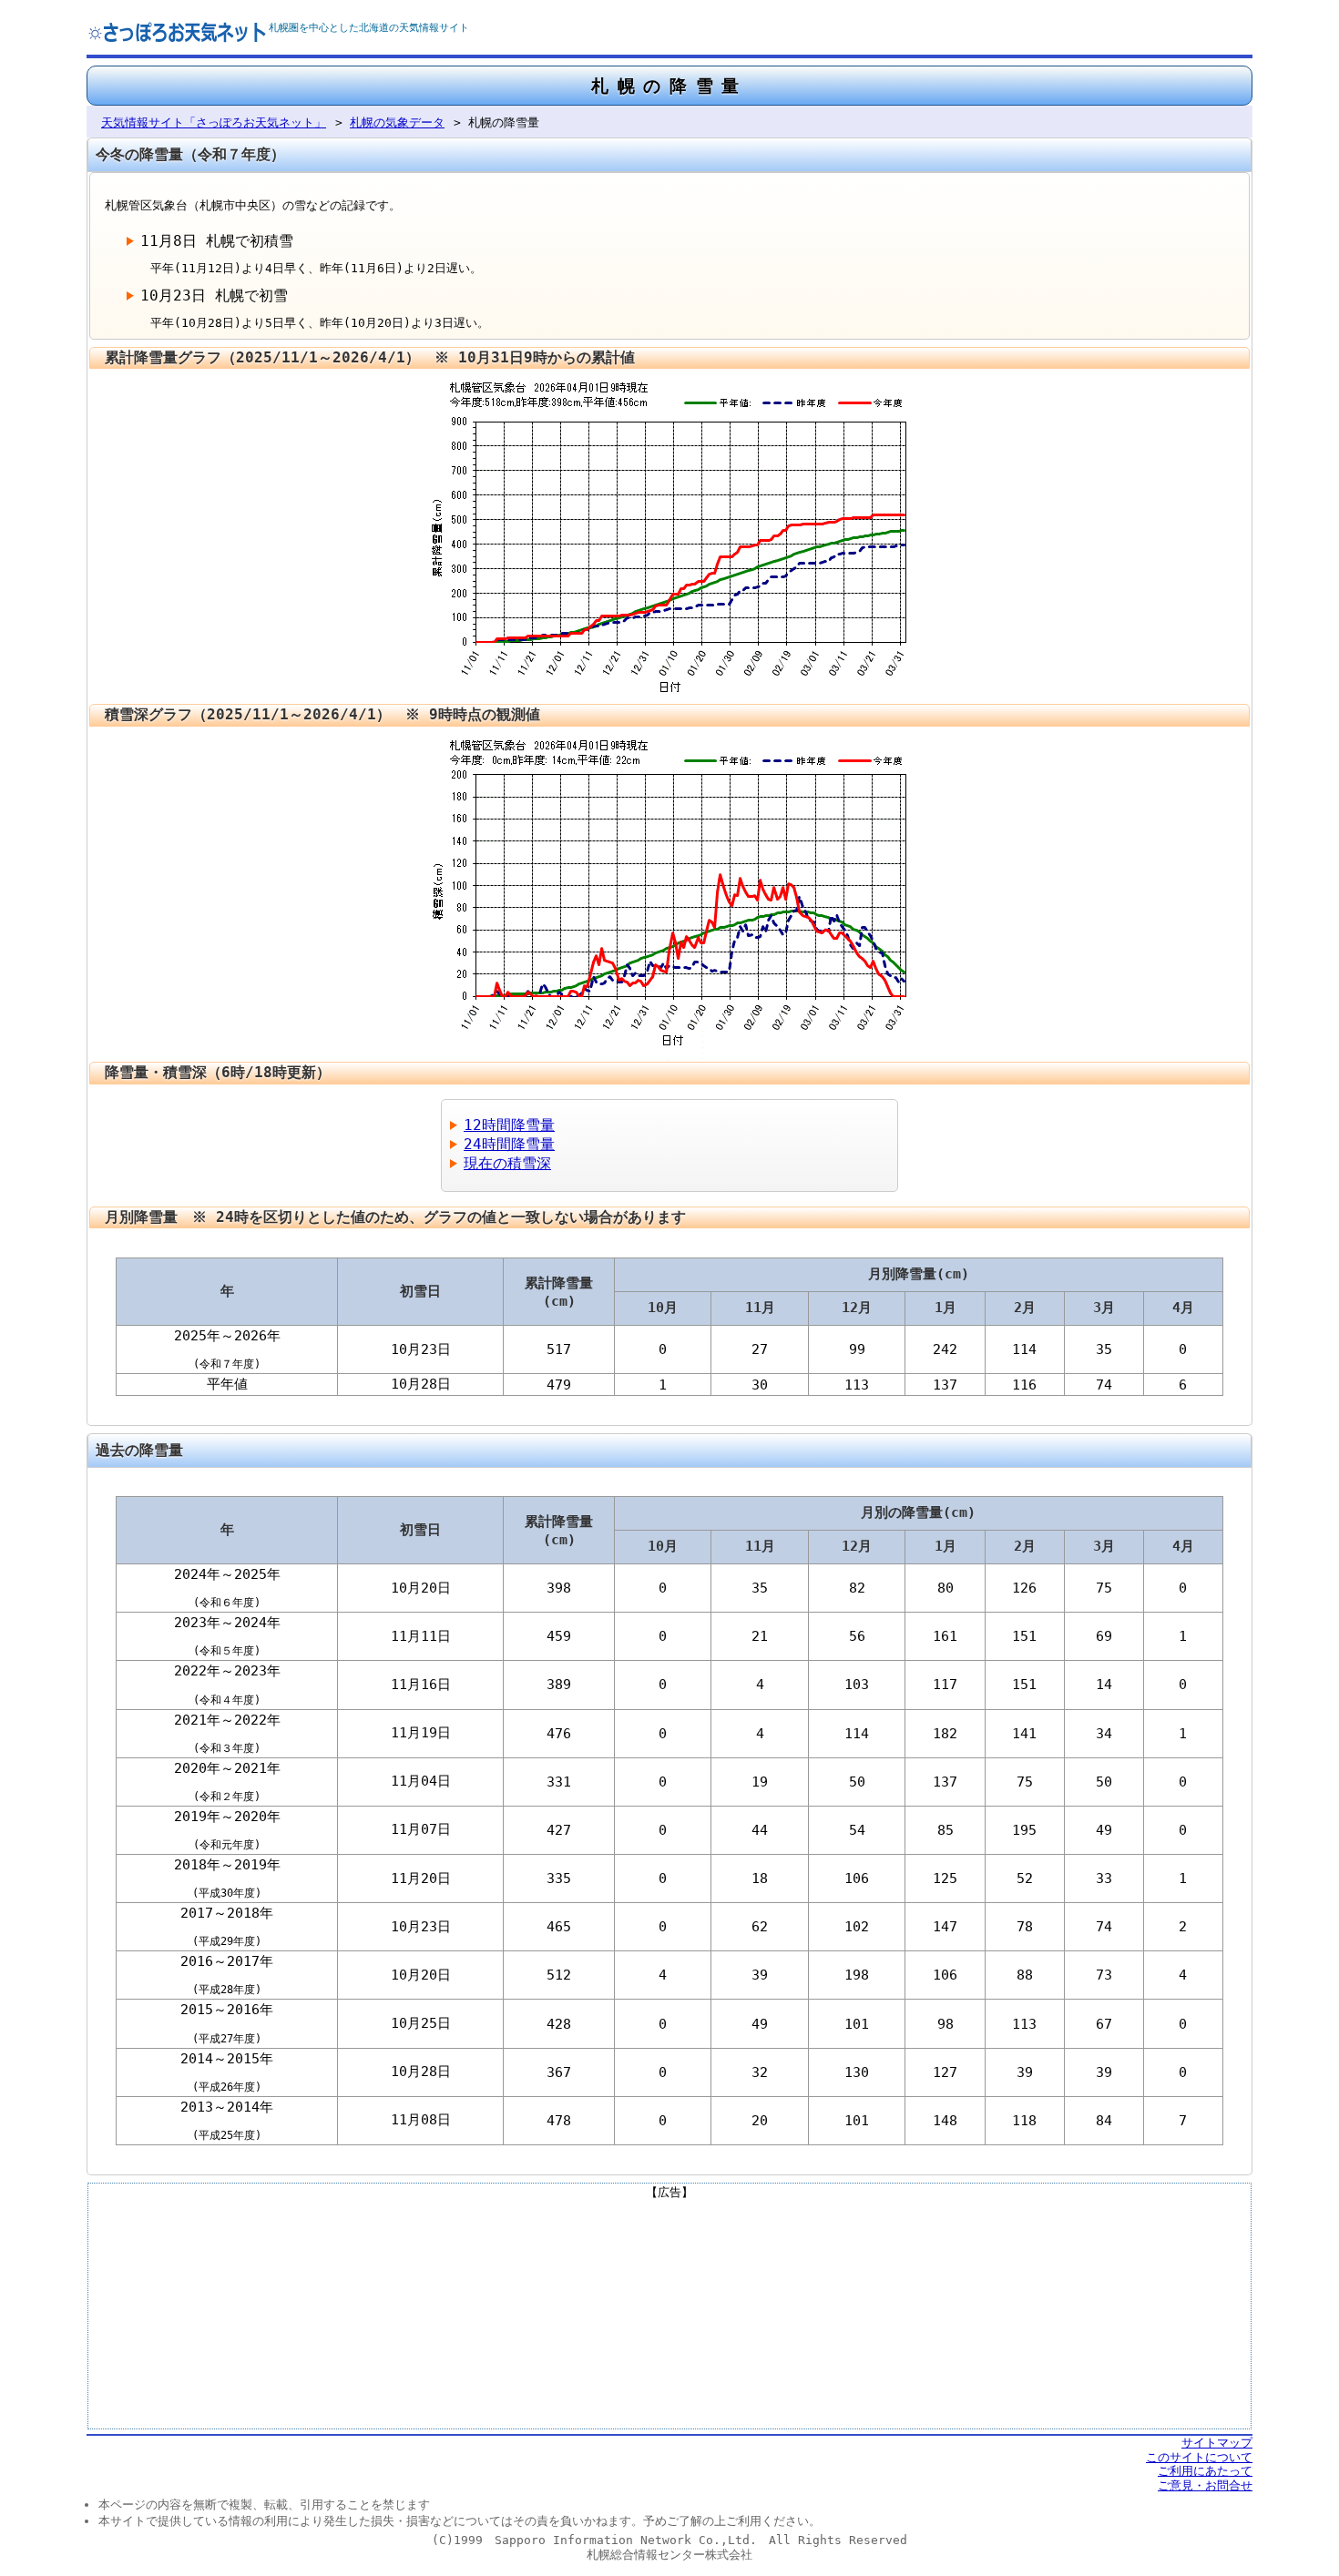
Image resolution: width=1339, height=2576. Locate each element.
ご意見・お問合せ (1205, 2485)
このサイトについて (1199, 2457)
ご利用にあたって (1205, 2471)
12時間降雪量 (509, 1125)
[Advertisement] (669, 2313)
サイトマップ (1217, 2443)
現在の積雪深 (507, 1163)
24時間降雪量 (509, 1144)
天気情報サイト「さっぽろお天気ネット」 (214, 122)
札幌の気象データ (397, 122)
